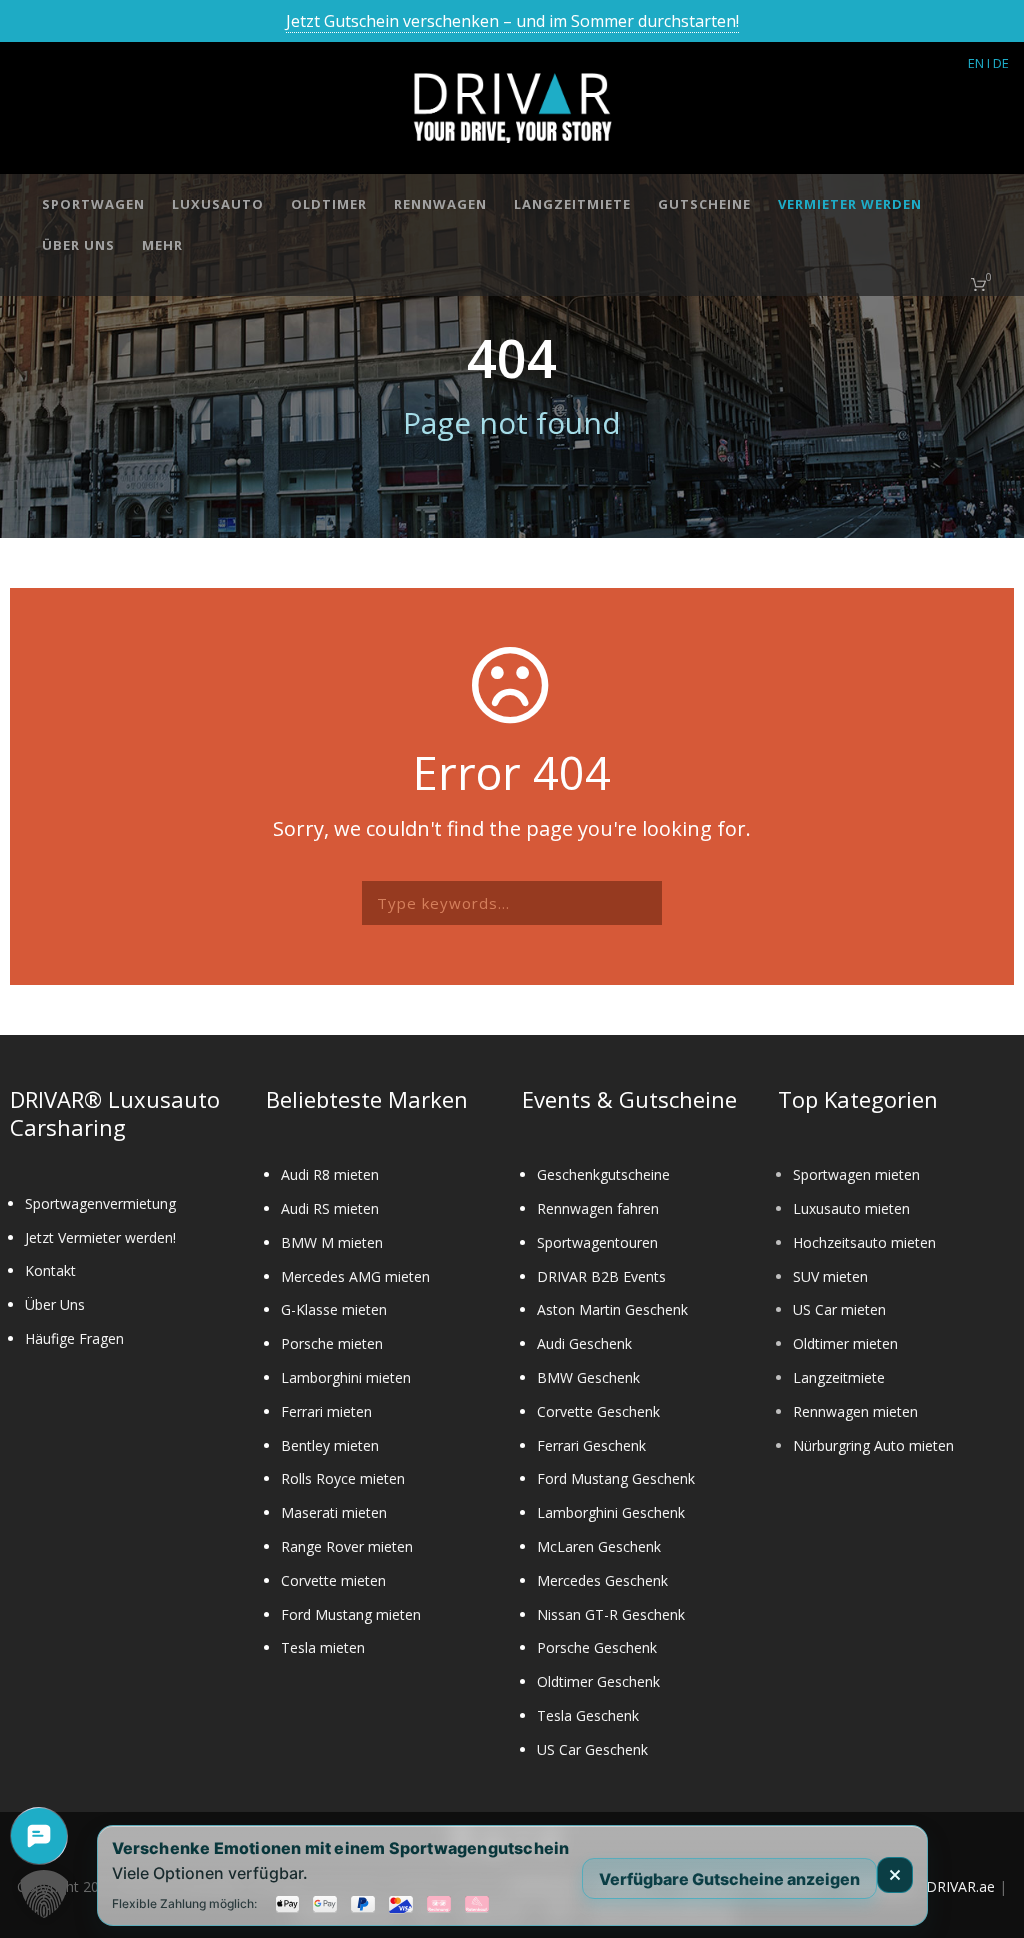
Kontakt (50, 1270)
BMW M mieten (332, 1242)
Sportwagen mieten (856, 1174)
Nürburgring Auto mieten (873, 1445)
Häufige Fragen (74, 1338)
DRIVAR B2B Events (601, 1276)
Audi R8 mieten (330, 1174)
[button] (44, 1894)
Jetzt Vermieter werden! (100, 1237)
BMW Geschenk (588, 1377)
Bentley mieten (330, 1445)
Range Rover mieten (347, 1546)
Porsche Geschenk (597, 1647)
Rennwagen (440, 204)
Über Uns (78, 245)
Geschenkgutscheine (603, 1174)
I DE (998, 63)
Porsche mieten (332, 1343)
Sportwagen (93, 204)
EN (976, 63)
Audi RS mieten (330, 1208)
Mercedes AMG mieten (355, 1276)
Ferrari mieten (326, 1411)
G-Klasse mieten (334, 1309)
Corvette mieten (333, 1580)
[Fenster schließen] (895, 1875)
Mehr (162, 245)
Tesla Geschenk (588, 1715)
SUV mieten (830, 1276)
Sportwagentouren (597, 1242)
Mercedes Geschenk (602, 1580)
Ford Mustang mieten (351, 1614)
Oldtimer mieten (845, 1343)
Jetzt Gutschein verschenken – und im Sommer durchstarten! (512, 21)
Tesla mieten (323, 1647)
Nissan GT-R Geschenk (611, 1614)
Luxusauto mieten (851, 1208)
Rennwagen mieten (855, 1411)
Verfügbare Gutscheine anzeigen (729, 1878)
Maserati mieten (334, 1512)
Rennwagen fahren (598, 1208)
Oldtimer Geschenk (598, 1681)
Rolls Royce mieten (343, 1478)
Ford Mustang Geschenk (616, 1478)
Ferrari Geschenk (591, 1445)
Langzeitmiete (572, 204)
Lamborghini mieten (346, 1377)
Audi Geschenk (584, 1343)
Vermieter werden (850, 204)
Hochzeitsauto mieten (864, 1242)
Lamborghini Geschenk (611, 1512)
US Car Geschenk (592, 1749)
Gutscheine (704, 204)
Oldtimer (329, 204)
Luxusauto (218, 204)
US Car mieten (839, 1309)
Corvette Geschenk (598, 1411)
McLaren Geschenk (599, 1546)
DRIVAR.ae (960, 1886)
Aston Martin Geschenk (612, 1309)
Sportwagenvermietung (100, 1203)
